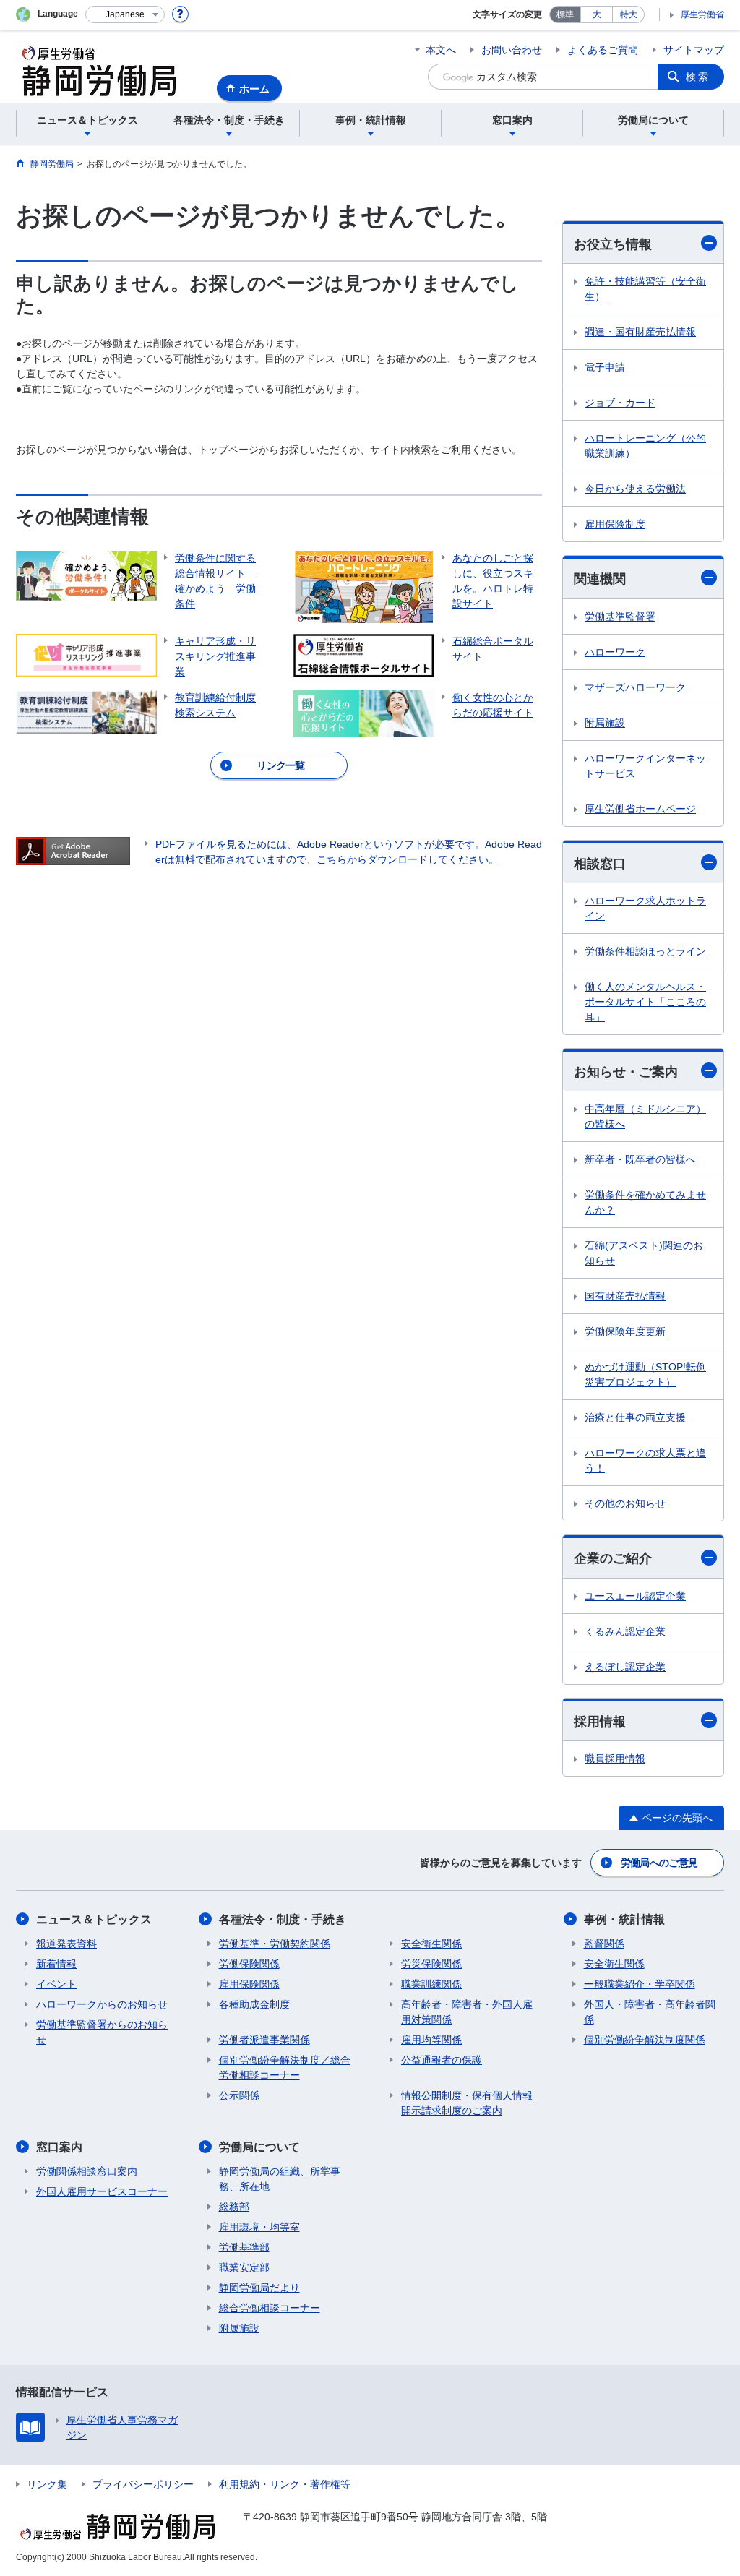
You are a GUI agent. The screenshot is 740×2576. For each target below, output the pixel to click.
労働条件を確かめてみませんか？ (645, 1202)
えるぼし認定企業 (625, 1667)
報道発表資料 (66, 1944)
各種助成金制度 (254, 2004)
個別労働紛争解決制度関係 (645, 2040)
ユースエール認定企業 (635, 1596)
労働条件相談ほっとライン (645, 951)
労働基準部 (244, 2247)
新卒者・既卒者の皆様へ (640, 1159)
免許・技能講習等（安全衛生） (645, 289)
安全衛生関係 (431, 1944)
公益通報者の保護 (442, 2060)
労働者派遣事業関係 (264, 2040)
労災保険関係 (431, 1964)
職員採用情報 (615, 1759)
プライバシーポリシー (143, 2484)
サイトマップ (694, 50)
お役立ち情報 (613, 244)
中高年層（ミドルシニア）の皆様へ (645, 1116)
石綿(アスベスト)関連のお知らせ (644, 1253)
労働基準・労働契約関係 (275, 1944)
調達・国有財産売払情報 (640, 332)
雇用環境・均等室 (259, 2227)
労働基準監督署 (620, 617)
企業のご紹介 (613, 1558)
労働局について (259, 2147)
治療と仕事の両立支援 (635, 1417)
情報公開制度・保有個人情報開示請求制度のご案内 (467, 2103)
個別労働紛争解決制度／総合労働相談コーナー (285, 2068)
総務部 (234, 2207)
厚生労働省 (702, 14)
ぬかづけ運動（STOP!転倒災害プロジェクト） (645, 1374)
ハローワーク (615, 652)
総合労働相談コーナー (270, 2308)
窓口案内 (59, 2147)
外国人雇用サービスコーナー (102, 2191)
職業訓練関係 (431, 1984)
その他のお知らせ (625, 1503)
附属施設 (605, 723)
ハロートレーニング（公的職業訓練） (645, 446)
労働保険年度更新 (625, 1331)
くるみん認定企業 (625, 1631)
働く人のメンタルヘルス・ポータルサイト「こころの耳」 (645, 1002)
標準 (565, 14)
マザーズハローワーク (635, 687)
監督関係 (604, 1944)
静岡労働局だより (259, 2288)
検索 (698, 77)
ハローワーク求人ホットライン (645, 908)
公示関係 (239, 2095)
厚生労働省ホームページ (640, 809)
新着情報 (56, 1964)
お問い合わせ (512, 50)
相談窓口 (600, 864)
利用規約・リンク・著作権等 (285, 2484)
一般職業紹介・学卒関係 (640, 1984)
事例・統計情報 (624, 1919)
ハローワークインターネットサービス (645, 766)
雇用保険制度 (615, 524)
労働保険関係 (249, 1964)
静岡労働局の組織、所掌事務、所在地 (280, 2179)
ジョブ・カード (620, 403)
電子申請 (605, 367)
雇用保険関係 (249, 1984)
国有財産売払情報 (625, 1296)
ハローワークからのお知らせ (102, 2004)
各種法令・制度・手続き (283, 1919)
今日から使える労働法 (635, 489)
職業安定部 (244, 2267)
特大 (629, 14)
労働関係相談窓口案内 (87, 2171)
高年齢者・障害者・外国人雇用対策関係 (467, 2012)
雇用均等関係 (431, 2040)
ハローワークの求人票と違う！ (645, 1460)
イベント (56, 1984)
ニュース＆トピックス (94, 1919)
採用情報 (600, 1722)
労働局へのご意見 (659, 1863)
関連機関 (600, 579)
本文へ (441, 50)
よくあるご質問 (603, 50)
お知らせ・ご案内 (626, 1072)
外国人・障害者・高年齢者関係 (650, 2012)
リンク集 (47, 2484)
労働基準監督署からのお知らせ (102, 2032)
